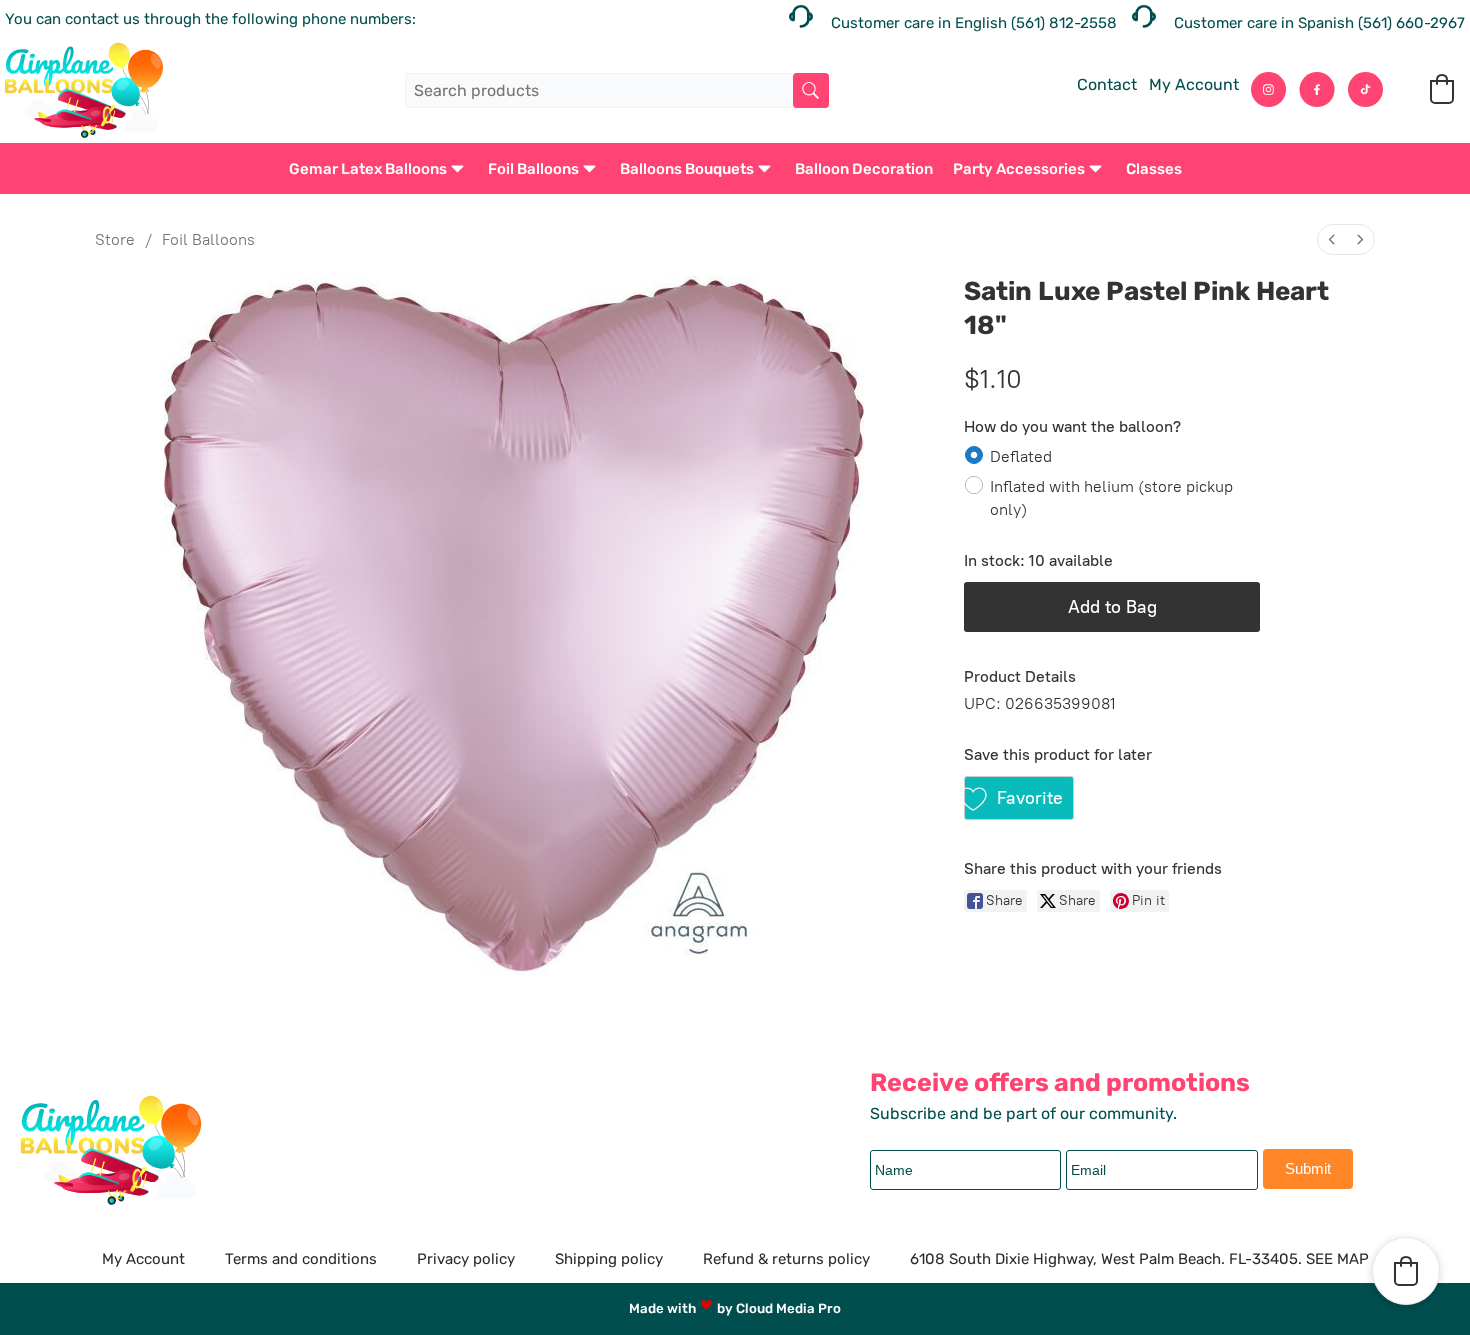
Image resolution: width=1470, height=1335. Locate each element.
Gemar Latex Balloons (368, 169)
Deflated (1021, 455)
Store (115, 239)
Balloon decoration (864, 169)
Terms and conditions (301, 1259)
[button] (1442, 89)
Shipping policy (609, 1259)
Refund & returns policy (786, 1259)
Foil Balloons (533, 169)
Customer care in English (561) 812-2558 (974, 23)
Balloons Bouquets (687, 169)
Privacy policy (466, 1259)
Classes (1154, 169)
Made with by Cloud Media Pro (735, 1308)
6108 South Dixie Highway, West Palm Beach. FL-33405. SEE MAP (1139, 1259)
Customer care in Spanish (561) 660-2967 (1319, 23)
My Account (1194, 84)
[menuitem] (1332, 239)
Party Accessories (1019, 169)
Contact (1107, 84)
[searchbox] (616, 90)
